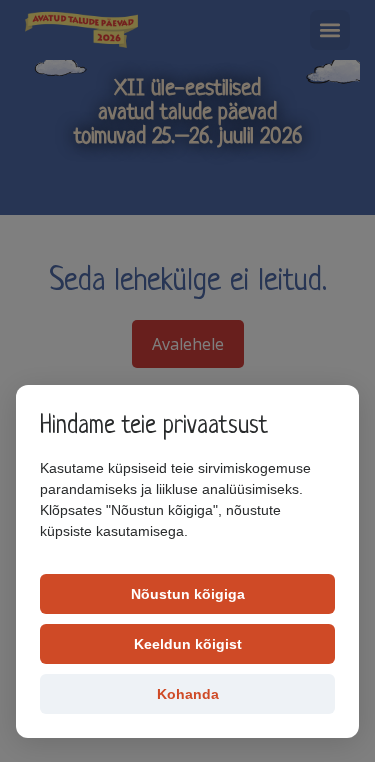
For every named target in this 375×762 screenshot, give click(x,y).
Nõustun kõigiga (188, 594)
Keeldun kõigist (188, 644)
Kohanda (188, 694)
